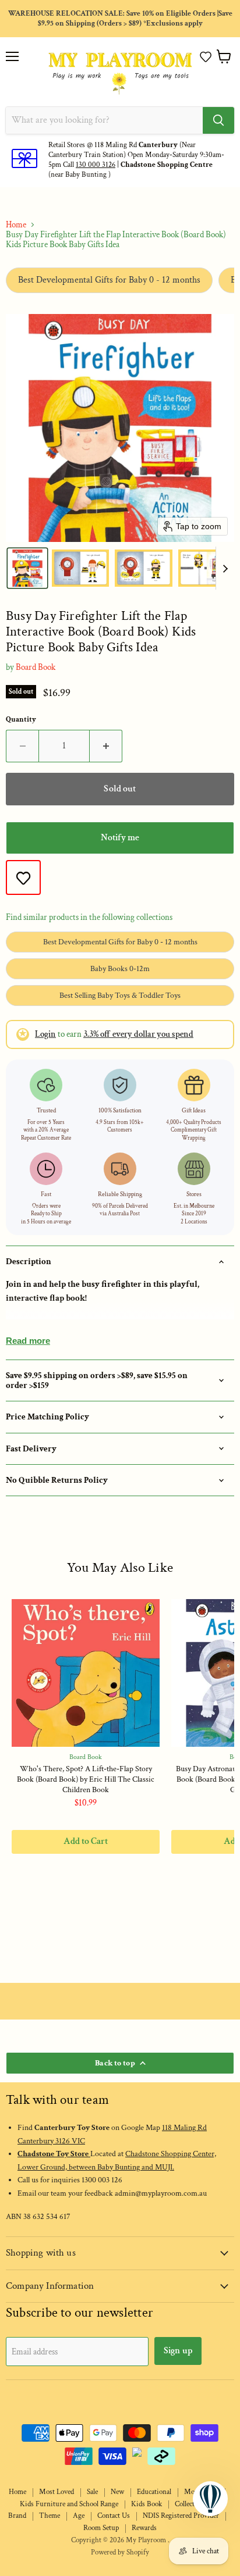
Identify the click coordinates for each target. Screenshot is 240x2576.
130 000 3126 (96, 165)
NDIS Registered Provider (181, 2516)
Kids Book (147, 2504)
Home (16, 225)
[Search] (218, 120)
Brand (17, 2516)
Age (79, 2516)
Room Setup (101, 2528)
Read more (28, 1341)
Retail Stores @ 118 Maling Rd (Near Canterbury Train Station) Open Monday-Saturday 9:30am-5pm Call (136, 155)
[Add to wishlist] (23, 877)
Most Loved (57, 2492)
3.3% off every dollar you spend (138, 1034)
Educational (154, 2492)
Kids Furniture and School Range (69, 2504)
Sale (92, 2492)
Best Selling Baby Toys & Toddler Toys (120, 996)
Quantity (21, 720)
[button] (206, 57)
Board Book (36, 667)
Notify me (120, 838)
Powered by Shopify (120, 2552)
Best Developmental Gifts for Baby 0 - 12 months (109, 280)
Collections (191, 2504)
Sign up (178, 2351)
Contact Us (114, 2516)
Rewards (144, 2528)
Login (45, 1034)
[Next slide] (225, 568)
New (117, 2492)
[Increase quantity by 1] (106, 746)
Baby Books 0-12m (120, 969)
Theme (50, 2516)
